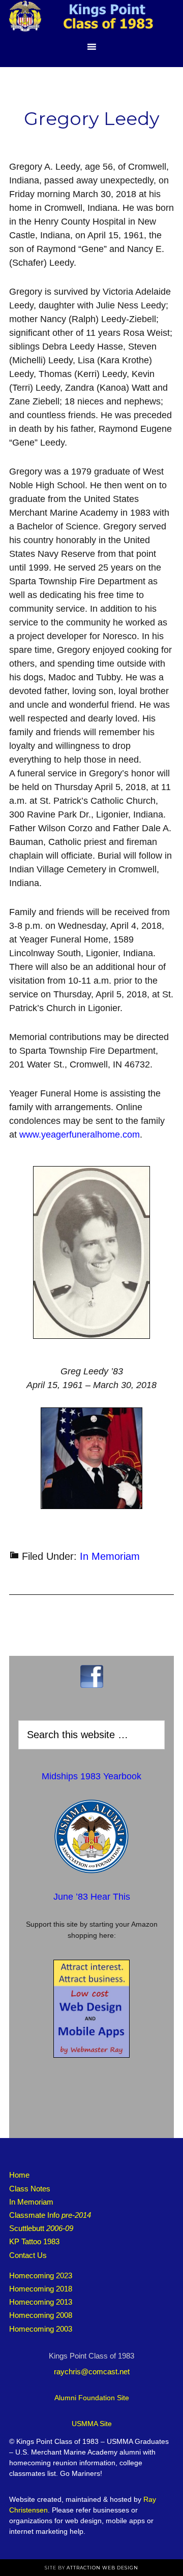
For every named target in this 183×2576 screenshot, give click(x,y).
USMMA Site (92, 2424)
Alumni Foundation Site (92, 2398)
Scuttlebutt (41, 2228)
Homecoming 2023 (41, 2275)
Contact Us (28, 2255)
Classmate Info (50, 2215)
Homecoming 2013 (41, 2302)
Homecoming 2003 (41, 2329)
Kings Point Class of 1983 (91, 18)
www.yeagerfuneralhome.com (80, 1135)
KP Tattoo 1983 (34, 2241)
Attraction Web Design (102, 2568)
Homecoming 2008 (41, 2315)
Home (19, 2175)
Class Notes (30, 2189)
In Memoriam (110, 1556)
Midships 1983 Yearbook (91, 1776)
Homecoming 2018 (41, 2289)
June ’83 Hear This (92, 1897)
